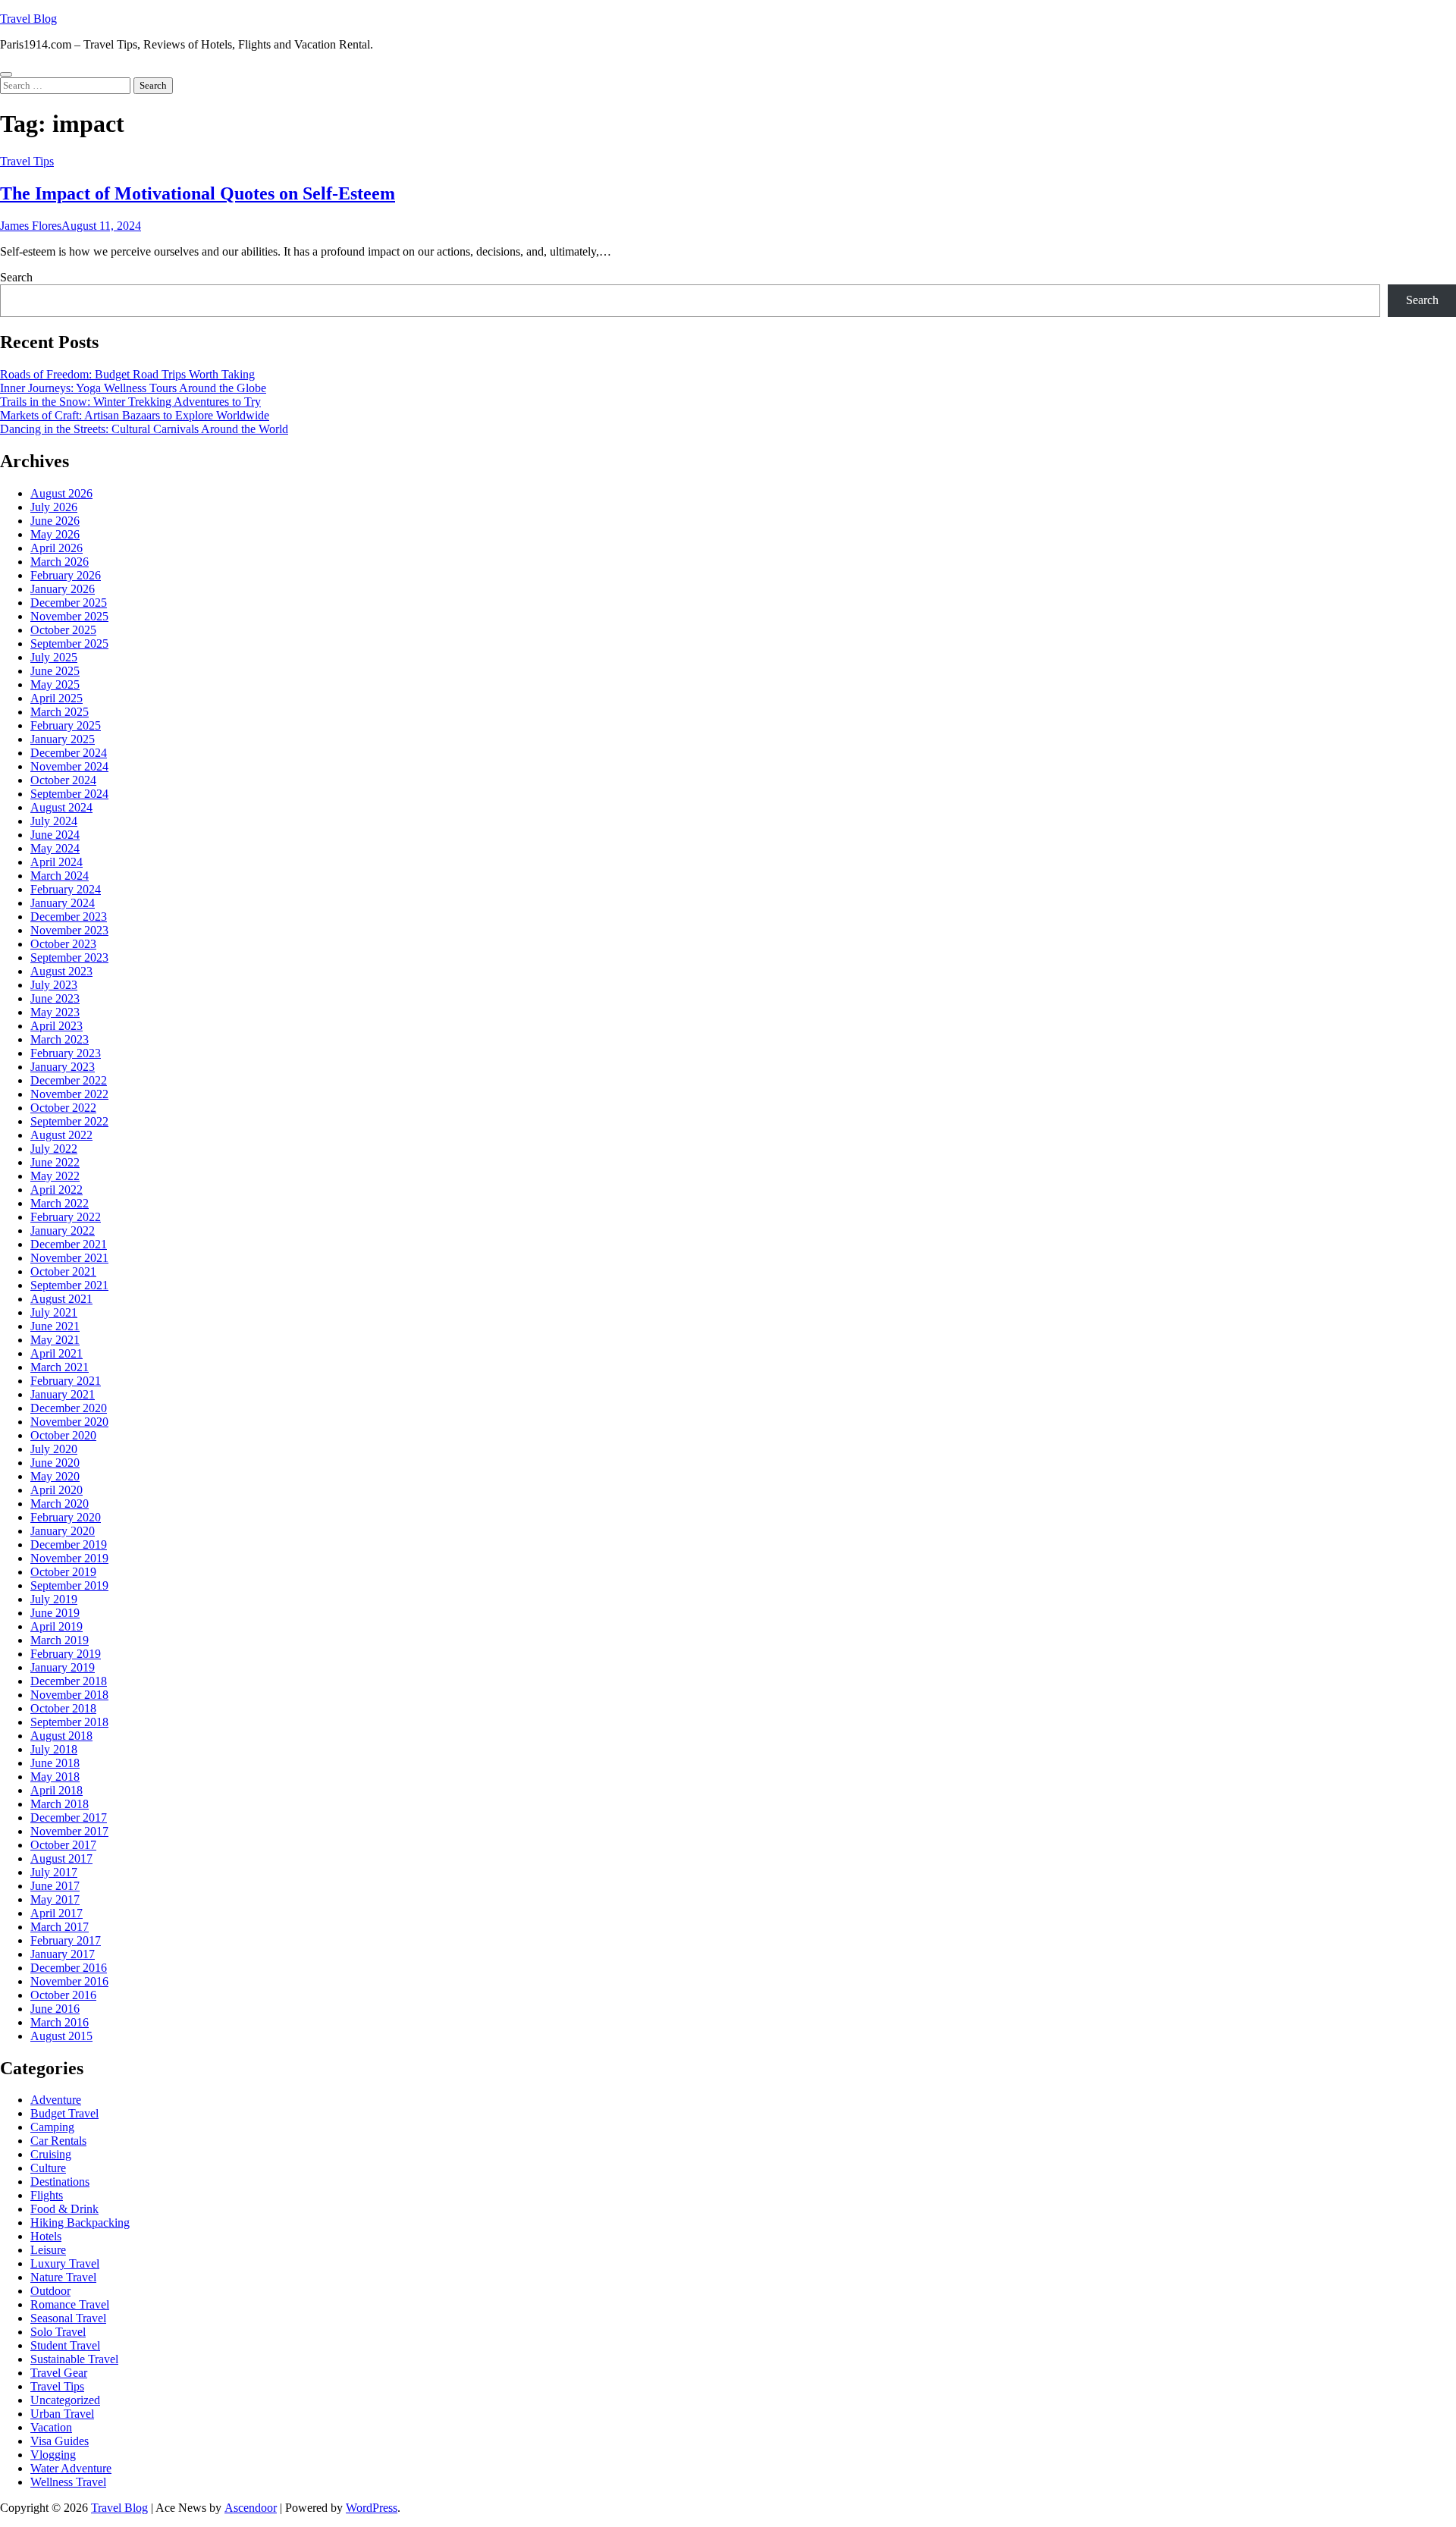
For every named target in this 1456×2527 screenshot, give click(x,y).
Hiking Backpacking (80, 2223)
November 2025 (69, 616)
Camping (52, 2127)
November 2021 (69, 1258)
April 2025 (56, 698)
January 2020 (63, 1531)
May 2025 (55, 684)
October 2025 (63, 630)
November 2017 (69, 1831)
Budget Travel (64, 2113)
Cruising (51, 2154)
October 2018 (63, 1708)
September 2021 (69, 1285)
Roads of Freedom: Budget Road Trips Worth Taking (127, 374)
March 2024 (60, 876)
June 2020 (55, 1463)
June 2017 (55, 1886)
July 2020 (54, 1449)
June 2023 (55, 998)
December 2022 (69, 1080)
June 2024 (55, 835)
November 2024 (69, 766)
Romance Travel (70, 2304)
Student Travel (65, 2345)
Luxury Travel (65, 2263)
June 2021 (55, 1326)
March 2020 (60, 1504)
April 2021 (56, 1353)
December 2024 (69, 753)
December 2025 (69, 603)
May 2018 (55, 1777)
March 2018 (60, 1804)
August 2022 (61, 1135)
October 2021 (63, 1271)
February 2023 (66, 1053)
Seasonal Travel (68, 2318)
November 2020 (69, 1422)
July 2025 (54, 657)
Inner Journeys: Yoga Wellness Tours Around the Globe (133, 388)
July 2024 (54, 821)
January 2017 (63, 1954)
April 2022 (56, 1190)
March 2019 (60, 1640)
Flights (47, 2195)
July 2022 (54, 1149)
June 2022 (55, 1162)
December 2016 (69, 1968)
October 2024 (63, 780)
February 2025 (66, 725)
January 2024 (63, 903)
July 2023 (54, 985)
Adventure (56, 2100)
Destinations (60, 2182)
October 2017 (63, 1845)
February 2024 (66, 889)
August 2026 (61, 493)
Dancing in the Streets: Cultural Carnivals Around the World (144, 429)
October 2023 (63, 944)
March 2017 (60, 1927)
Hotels (46, 2236)
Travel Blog (28, 19)
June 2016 (55, 2009)
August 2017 (61, 1858)
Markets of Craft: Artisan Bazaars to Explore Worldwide (135, 415)
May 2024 (55, 848)
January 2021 (63, 1394)
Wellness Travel (68, 2482)
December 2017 (69, 1818)
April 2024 (56, 862)
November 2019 (69, 1558)
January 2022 (63, 1231)
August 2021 (61, 1299)
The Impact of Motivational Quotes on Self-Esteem (198, 193)
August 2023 (61, 971)
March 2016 (60, 2022)
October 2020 (63, 1435)
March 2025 (60, 712)
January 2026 (63, 589)
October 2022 (63, 1108)
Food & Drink (64, 2209)
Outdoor (50, 2291)
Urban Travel (62, 2414)
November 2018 (69, 1695)
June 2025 (55, 671)
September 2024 (69, 794)
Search (16, 277)
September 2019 (69, 1585)
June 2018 (55, 1763)
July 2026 (54, 507)
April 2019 (56, 1626)
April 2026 (56, 548)
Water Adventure (71, 2468)
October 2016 (63, 1995)
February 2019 (66, 1654)
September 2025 (69, 644)
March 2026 (60, 562)
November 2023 (69, 930)
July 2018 (54, 1749)
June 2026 (55, 521)
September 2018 (69, 1722)
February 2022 (66, 1217)
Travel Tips (27, 161)
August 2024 (61, 807)
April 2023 (56, 1026)
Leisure (48, 2250)
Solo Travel (58, 2332)
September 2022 (69, 1121)
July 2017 (54, 1872)
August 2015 (61, 2036)
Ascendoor (251, 2508)
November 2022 (69, 1094)
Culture (48, 2168)
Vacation (51, 2427)
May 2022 (55, 1176)
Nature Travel (63, 2277)
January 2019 (63, 1667)
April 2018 (56, 1790)
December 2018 (69, 1681)
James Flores (31, 226)
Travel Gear (59, 2373)
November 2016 (69, 1981)
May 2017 (55, 1899)
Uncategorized (65, 2400)
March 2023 (60, 1039)
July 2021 (54, 1312)
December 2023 (69, 917)
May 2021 (55, 1340)
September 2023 (69, 957)
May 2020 (55, 1476)
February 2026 (66, 575)
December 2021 (69, 1244)
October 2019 (63, 1572)
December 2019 (69, 1544)
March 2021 (60, 1367)
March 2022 (60, 1203)
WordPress (372, 2508)
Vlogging (53, 2455)
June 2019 (55, 1613)
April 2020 (56, 1490)
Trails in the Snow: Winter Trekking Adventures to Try (130, 402)
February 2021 (66, 1381)
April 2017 (56, 1913)
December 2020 (69, 1408)
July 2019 (54, 1599)
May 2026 (55, 534)
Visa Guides (60, 2441)
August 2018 (61, 1736)
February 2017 (66, 1940)
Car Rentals (58, 2141)
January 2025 (63, 739)
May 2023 (55, 1012)
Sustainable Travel (74, 2359)
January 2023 (63, 1067)
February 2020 (66, 1517)
